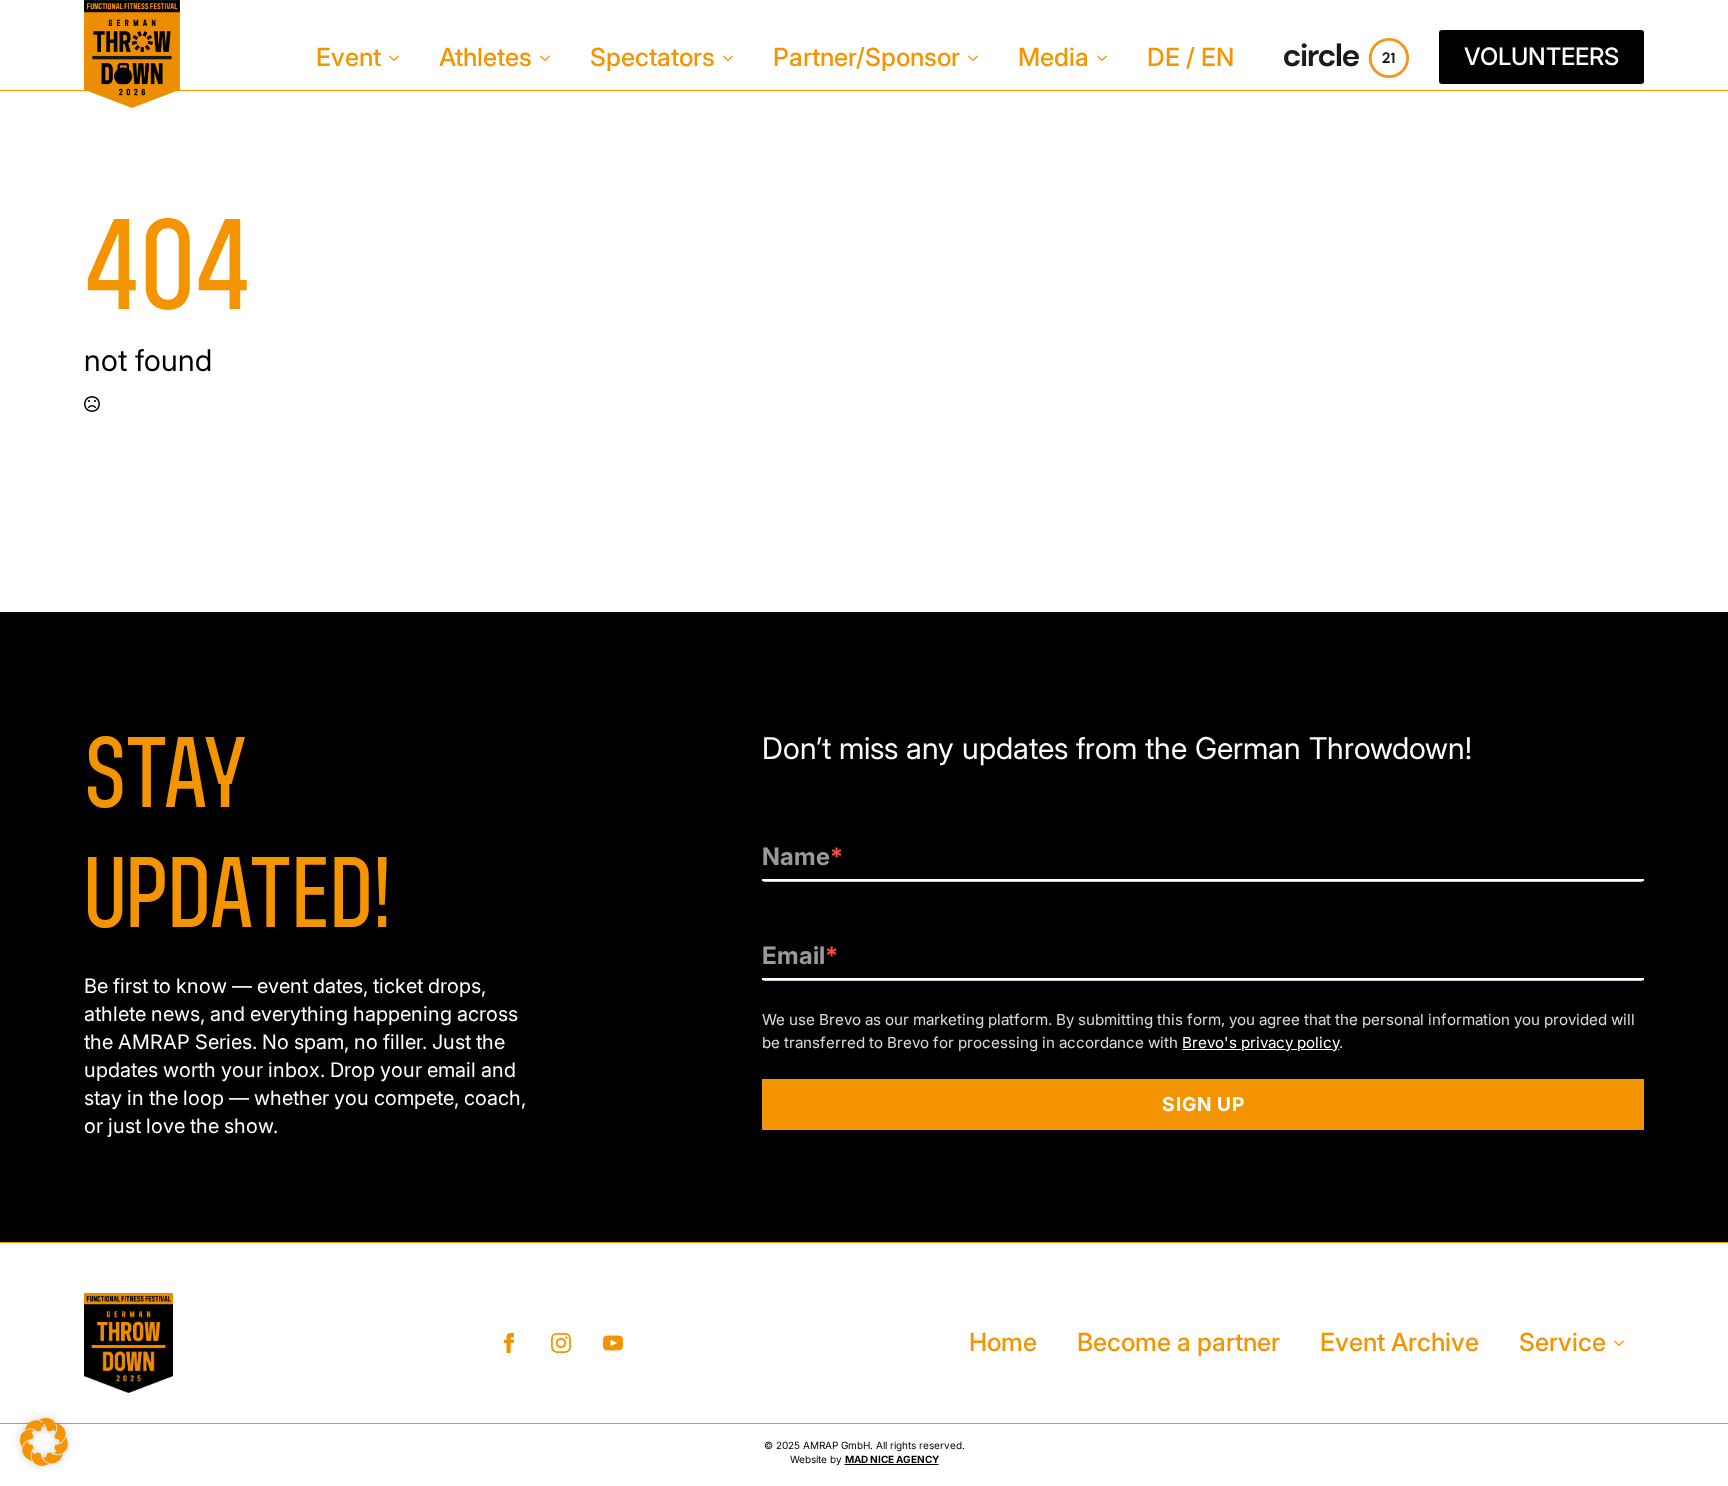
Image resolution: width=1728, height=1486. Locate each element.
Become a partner (1178, 1342)
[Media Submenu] (1108, 57)
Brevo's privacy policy (1260, 1042)
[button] (44, 1442)
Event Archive (1399, 1342)
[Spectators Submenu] (734, 57)
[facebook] (509, 1343)
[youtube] (613, 1343)
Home (1003, 1342)
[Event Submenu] (400, 57)
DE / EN (1190, 57)
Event (348, 57)
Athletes (485, 57)
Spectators (652, 57)
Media (1053, 57)
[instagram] (561, 1343)
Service (1562, 1342)
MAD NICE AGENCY (892, 1459)
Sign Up (1203, 1104)
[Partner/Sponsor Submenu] (979, 57)
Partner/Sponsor (866, 57)
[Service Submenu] (1625, 1342)
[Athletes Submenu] (551, 57)
